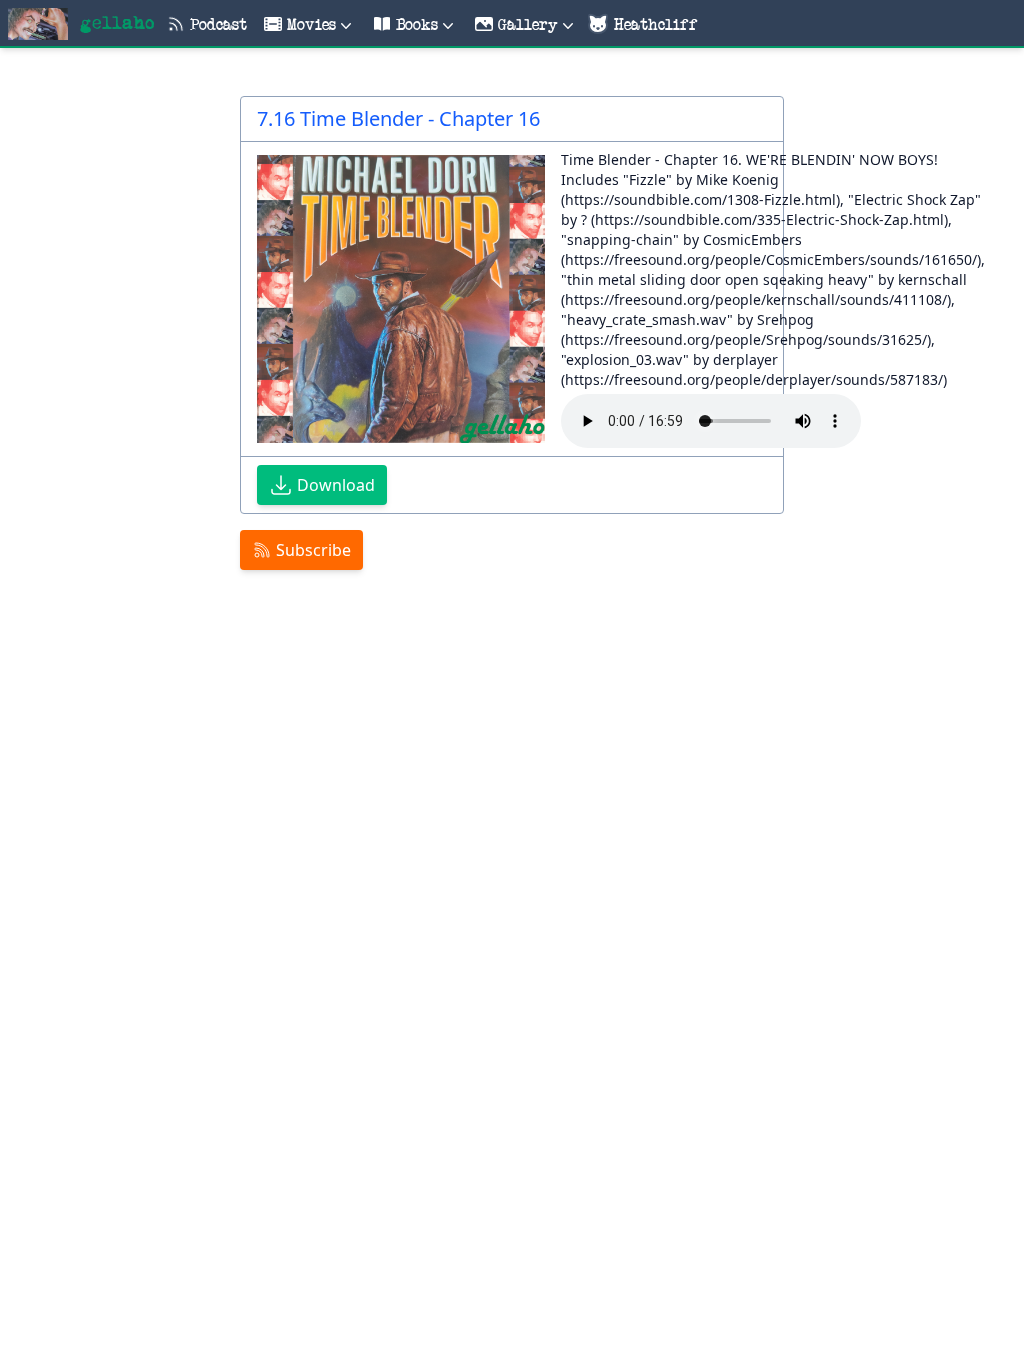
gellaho (117, 23)
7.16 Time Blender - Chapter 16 (398, 118)
